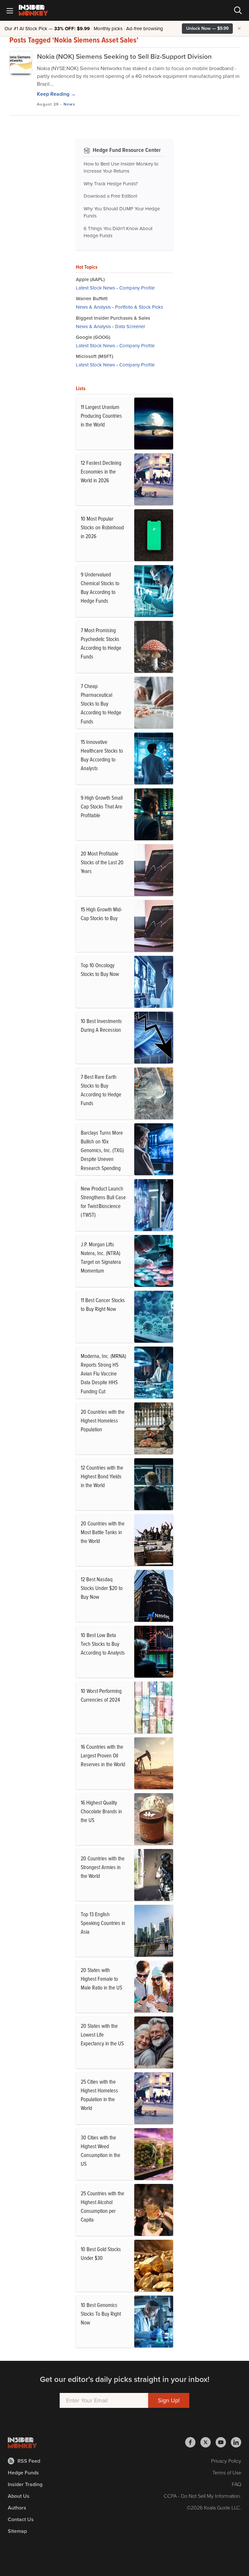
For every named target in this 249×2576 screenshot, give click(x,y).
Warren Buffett (92, 299)
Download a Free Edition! (110, 196)
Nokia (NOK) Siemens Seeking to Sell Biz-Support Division (124, 56)
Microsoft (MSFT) (95, 356)
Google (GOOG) (93, 337)
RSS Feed (29, 2461)
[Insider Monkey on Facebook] (193, 2442)
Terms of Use (227, 2473)
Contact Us (21, 2519)
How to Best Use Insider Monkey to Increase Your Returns (121, 168)
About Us (19, 2496)
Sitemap (17, 2531)
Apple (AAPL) (90, 279)
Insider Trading (25, 2484)
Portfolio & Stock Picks (139, 307)
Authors (17, 2508)
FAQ (237, 2484)
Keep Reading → (56, 94)
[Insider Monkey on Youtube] (223, 2442)
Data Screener (130, 327)
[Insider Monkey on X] (208, 2442)
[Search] (238, 10)
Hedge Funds (23, 2473)
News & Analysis (93, 307)
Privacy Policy (226, 2461)
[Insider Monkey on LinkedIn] (236, 2442)
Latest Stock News (95, 288)
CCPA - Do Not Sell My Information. (202, 2496)
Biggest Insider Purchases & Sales (113, 318)
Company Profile (137, 288)
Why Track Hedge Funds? (111, 184)
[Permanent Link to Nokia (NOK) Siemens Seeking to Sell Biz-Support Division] (21, 62)
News (69, 104)
